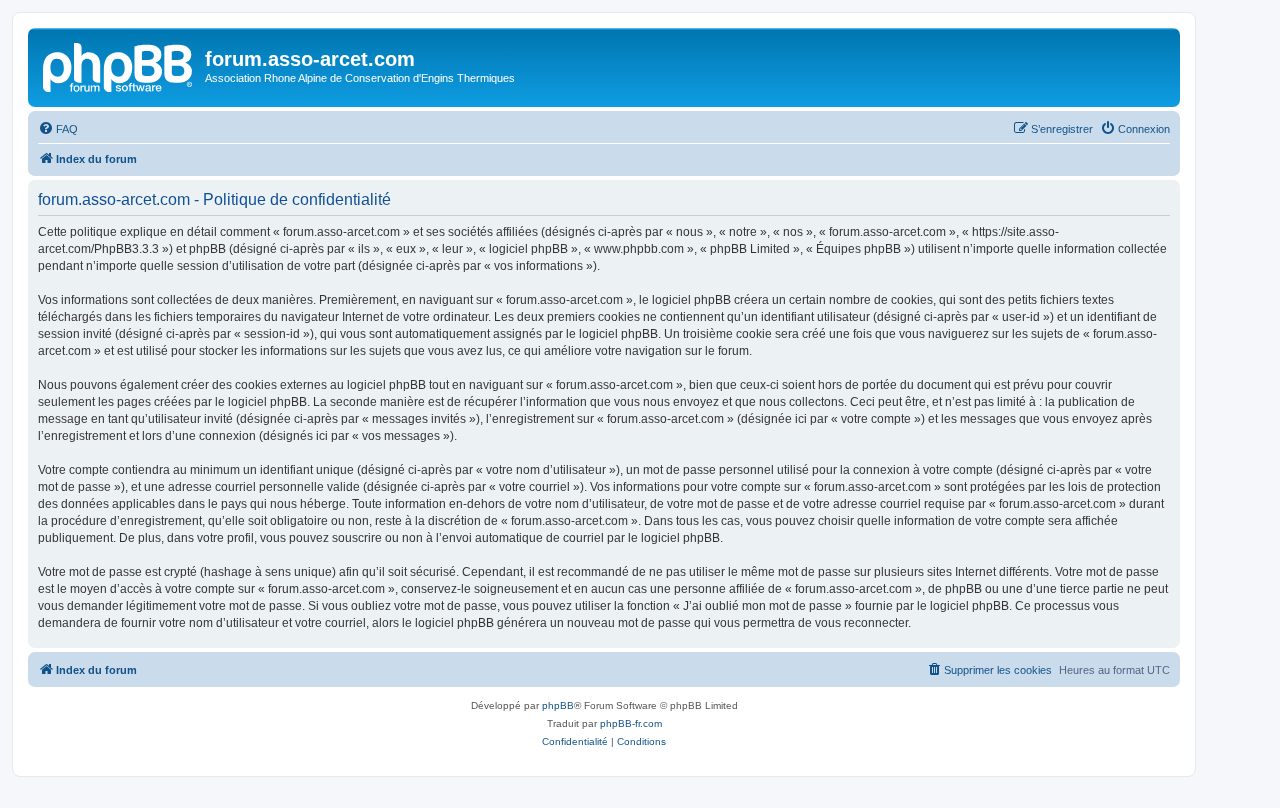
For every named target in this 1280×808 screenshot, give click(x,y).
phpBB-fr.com (631, 723)
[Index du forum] (119, 65)
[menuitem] (58, 129)
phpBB (558, 705)
